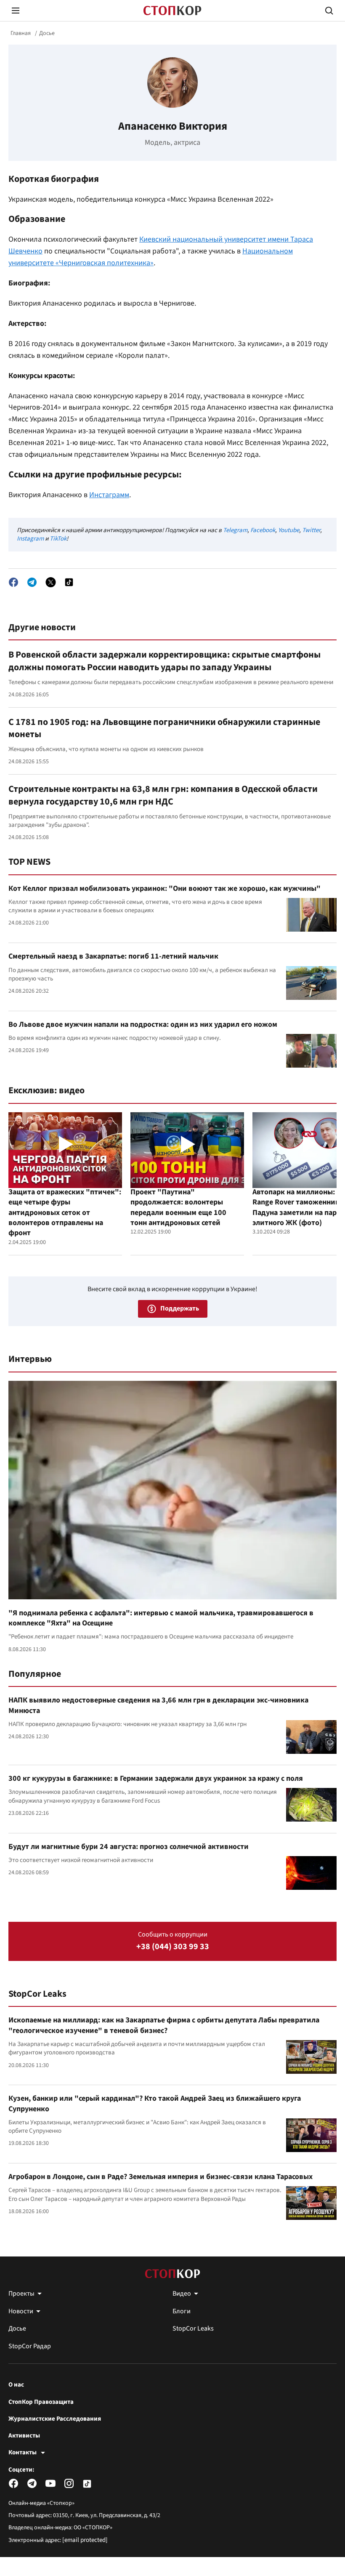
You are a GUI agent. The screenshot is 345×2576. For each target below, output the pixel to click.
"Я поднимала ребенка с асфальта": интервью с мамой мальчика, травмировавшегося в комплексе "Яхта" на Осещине (161, 1618)
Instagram (30, 539)
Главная (21, 33)
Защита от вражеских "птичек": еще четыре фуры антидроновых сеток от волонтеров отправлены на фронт (65, 1212)
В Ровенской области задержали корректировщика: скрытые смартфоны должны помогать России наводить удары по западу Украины (165, 661)
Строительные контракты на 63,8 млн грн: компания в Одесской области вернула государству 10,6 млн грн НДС (163, 795)
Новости (21, 2311)
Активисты (24, 2436)
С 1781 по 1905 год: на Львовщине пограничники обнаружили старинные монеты (164, 728)
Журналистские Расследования (55, 2419)
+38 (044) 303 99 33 (173, 1947)
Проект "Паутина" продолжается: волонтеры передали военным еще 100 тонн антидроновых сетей (178, 1207)
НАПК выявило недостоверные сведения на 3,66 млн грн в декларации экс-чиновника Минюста (158, 1705)
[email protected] (85, 2540)
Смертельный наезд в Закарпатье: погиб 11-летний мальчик (113, 956)
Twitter (311, 530)
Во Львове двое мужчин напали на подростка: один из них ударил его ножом (143, 1024)
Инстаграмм (109, 495)
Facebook (263, 530)
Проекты (21, 2294)
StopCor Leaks (37, 1994)
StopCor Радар (30, 2346)
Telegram (235, 530)
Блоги (182, 2311)
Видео (182, 2294)
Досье (47, 33)
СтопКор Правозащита (41, 2402)
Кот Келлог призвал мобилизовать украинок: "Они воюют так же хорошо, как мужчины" (165, 888)
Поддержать (180, 1308)
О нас (16, 2385)
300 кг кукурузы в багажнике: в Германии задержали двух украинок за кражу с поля (156, 1778)
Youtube (289, 530)
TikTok (58, 539)
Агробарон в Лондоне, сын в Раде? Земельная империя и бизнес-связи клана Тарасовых (161, 2177)
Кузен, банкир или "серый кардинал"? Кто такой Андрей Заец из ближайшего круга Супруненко (155, 2103)
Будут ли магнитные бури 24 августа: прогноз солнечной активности (129, 1847)
